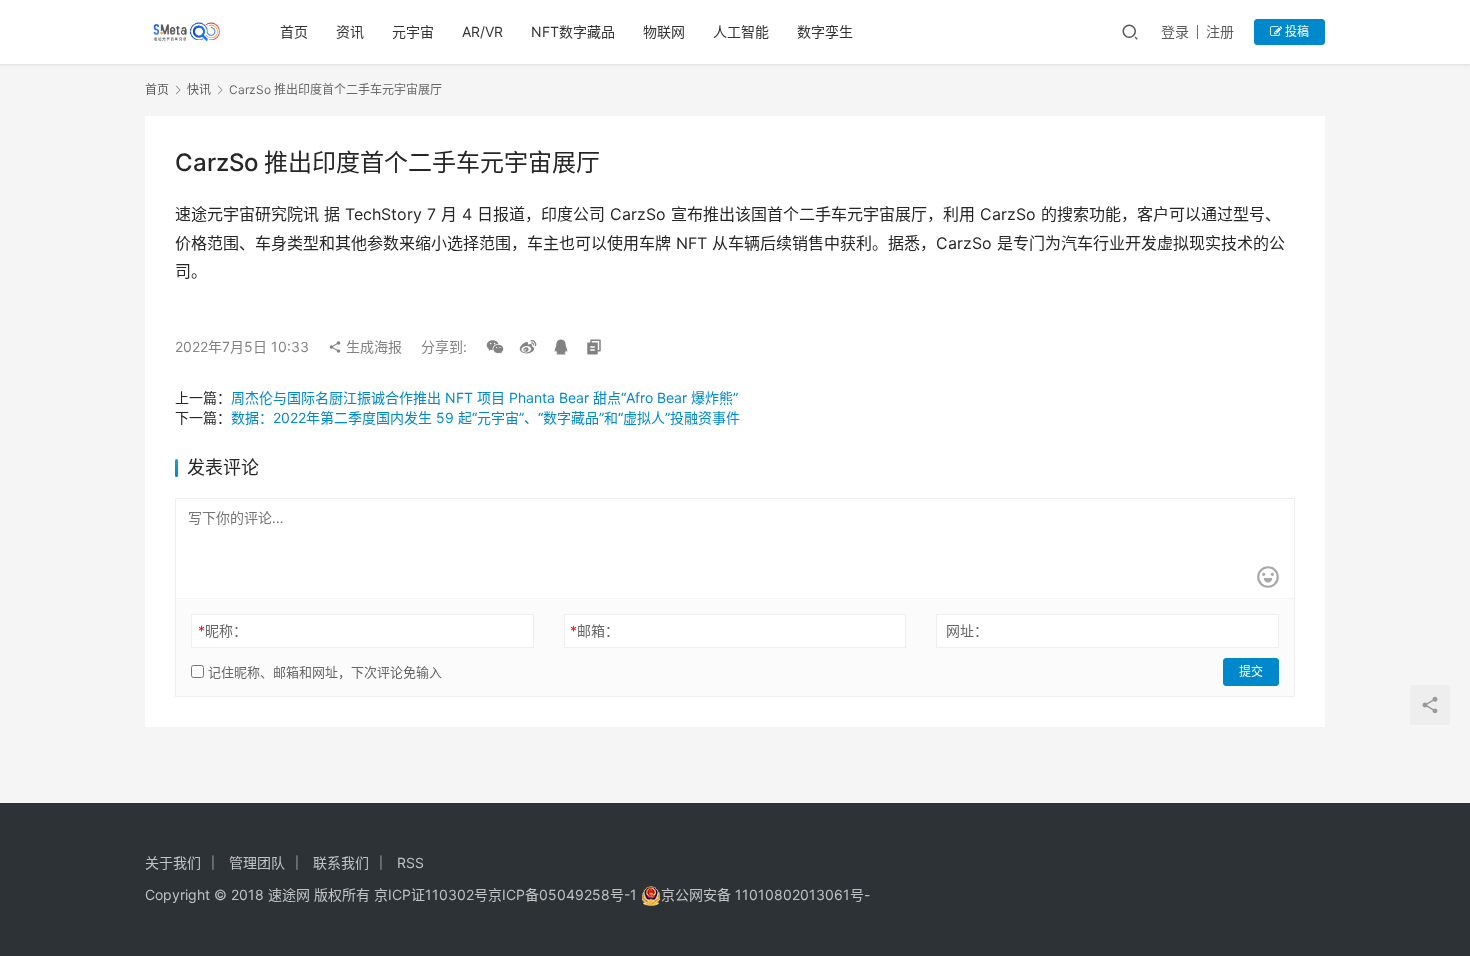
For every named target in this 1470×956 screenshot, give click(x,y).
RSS (410, 862)
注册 (1220, 31)
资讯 (350, 31)
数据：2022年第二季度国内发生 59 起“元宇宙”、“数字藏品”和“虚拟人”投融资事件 (485, 417)
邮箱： (594, 630)
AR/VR (482, 31)
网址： (967, 630)
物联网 (664, 31)
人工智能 (741, 31)
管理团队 (257, 862)
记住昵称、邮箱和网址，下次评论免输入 (323, 672)
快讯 (199, 89)
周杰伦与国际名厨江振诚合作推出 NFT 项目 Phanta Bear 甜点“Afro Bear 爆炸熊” (484, 397)
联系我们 (341, 862)
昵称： (222, 630)
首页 (294, 31)
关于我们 (173, 862)
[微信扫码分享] (495, 347)
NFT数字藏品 (573, 31)
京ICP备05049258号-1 (564, 894)
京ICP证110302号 (431, 894)
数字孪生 (825, 31)
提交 (1251, 671)
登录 (1175, 31)
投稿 (1295, 31)
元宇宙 (413, 31)
